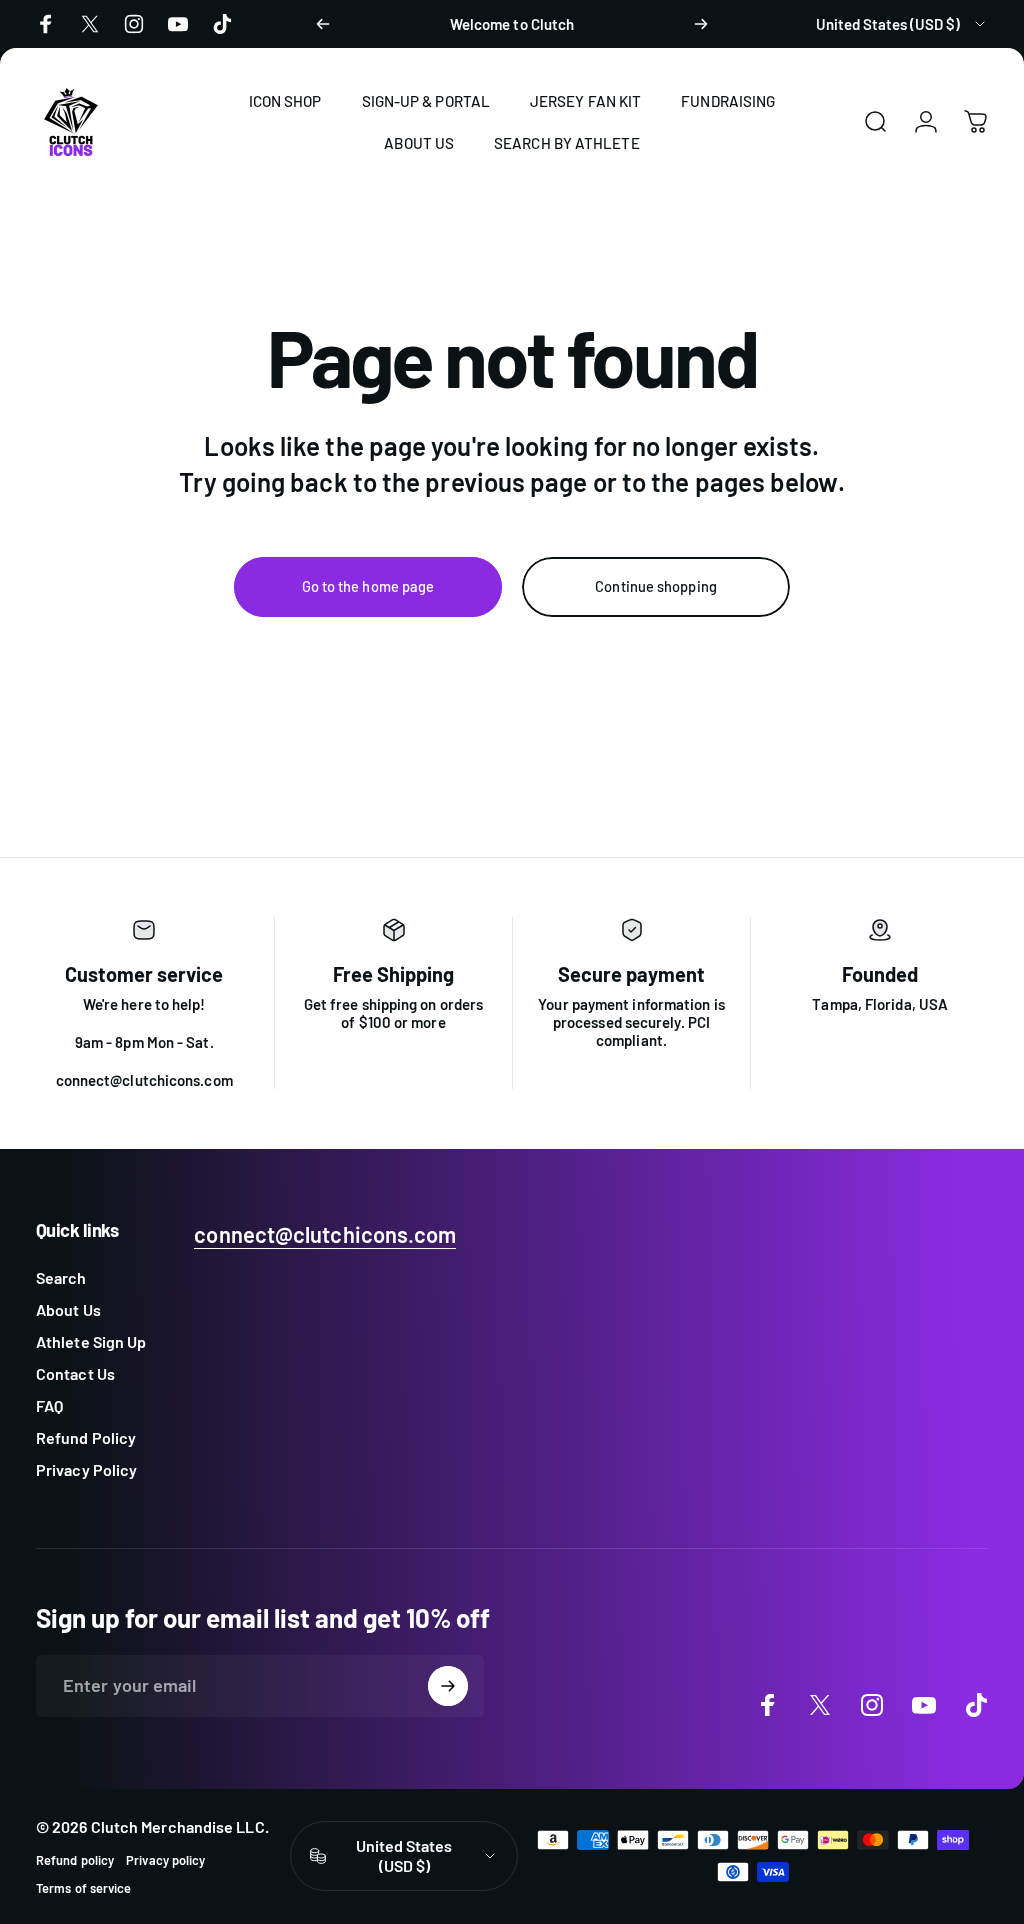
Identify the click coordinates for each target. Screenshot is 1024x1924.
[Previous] (323, 24)
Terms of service (83, 1888)
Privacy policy (165, 1860)
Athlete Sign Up (91, 1341)
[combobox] (902, 24)
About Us (68, 1309)
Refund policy (75, 1860)
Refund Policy (86, 1437)
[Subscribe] (448, 1686)
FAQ (49, 1405)
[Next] (701, 24)
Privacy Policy (86, 1469)
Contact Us (75, 1373)
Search (61, 1277)
